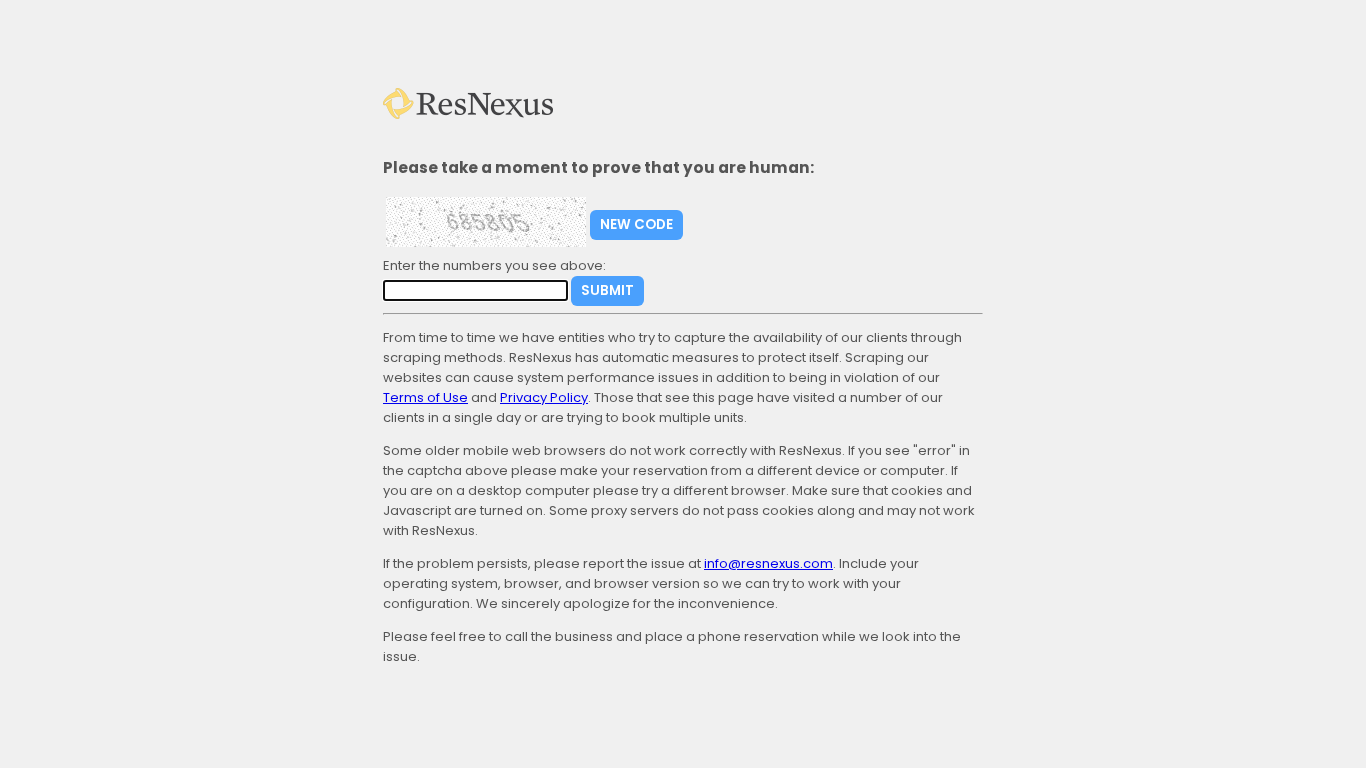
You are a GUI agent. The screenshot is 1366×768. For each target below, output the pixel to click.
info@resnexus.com (768, 563)
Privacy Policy (544, 397)
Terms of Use (425, 397)
